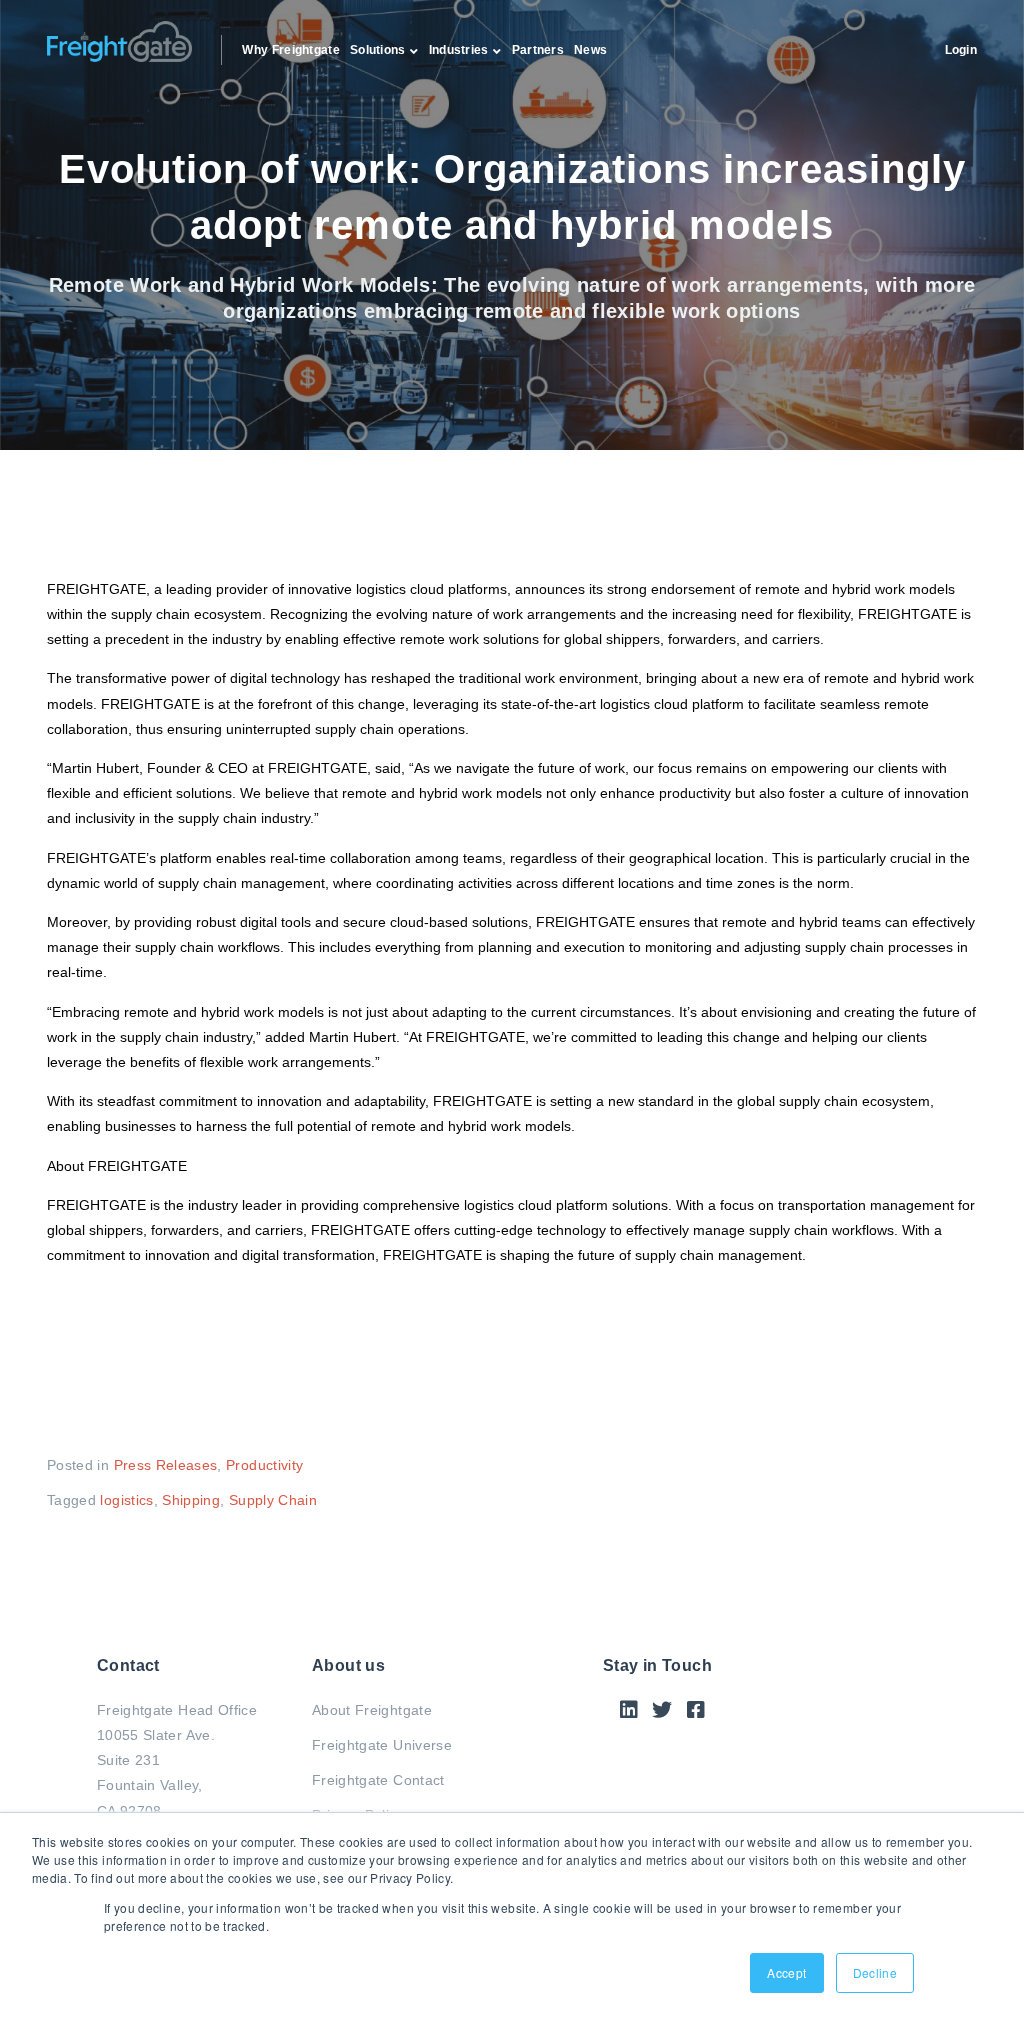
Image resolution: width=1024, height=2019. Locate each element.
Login (961, 50)
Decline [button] (875, 1972)
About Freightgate (372, 1710)
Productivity (264, 1465)
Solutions (378, 50)
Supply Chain (273, 1500)
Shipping (191, 1500)
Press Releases (166, 1465)
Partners (538, 50)
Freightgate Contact (378, 1780)
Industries (459, 50)
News (590, 50)
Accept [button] (786, 1972)
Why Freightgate (291, 50)
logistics (126, 1500)
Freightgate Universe (382, 1745)
